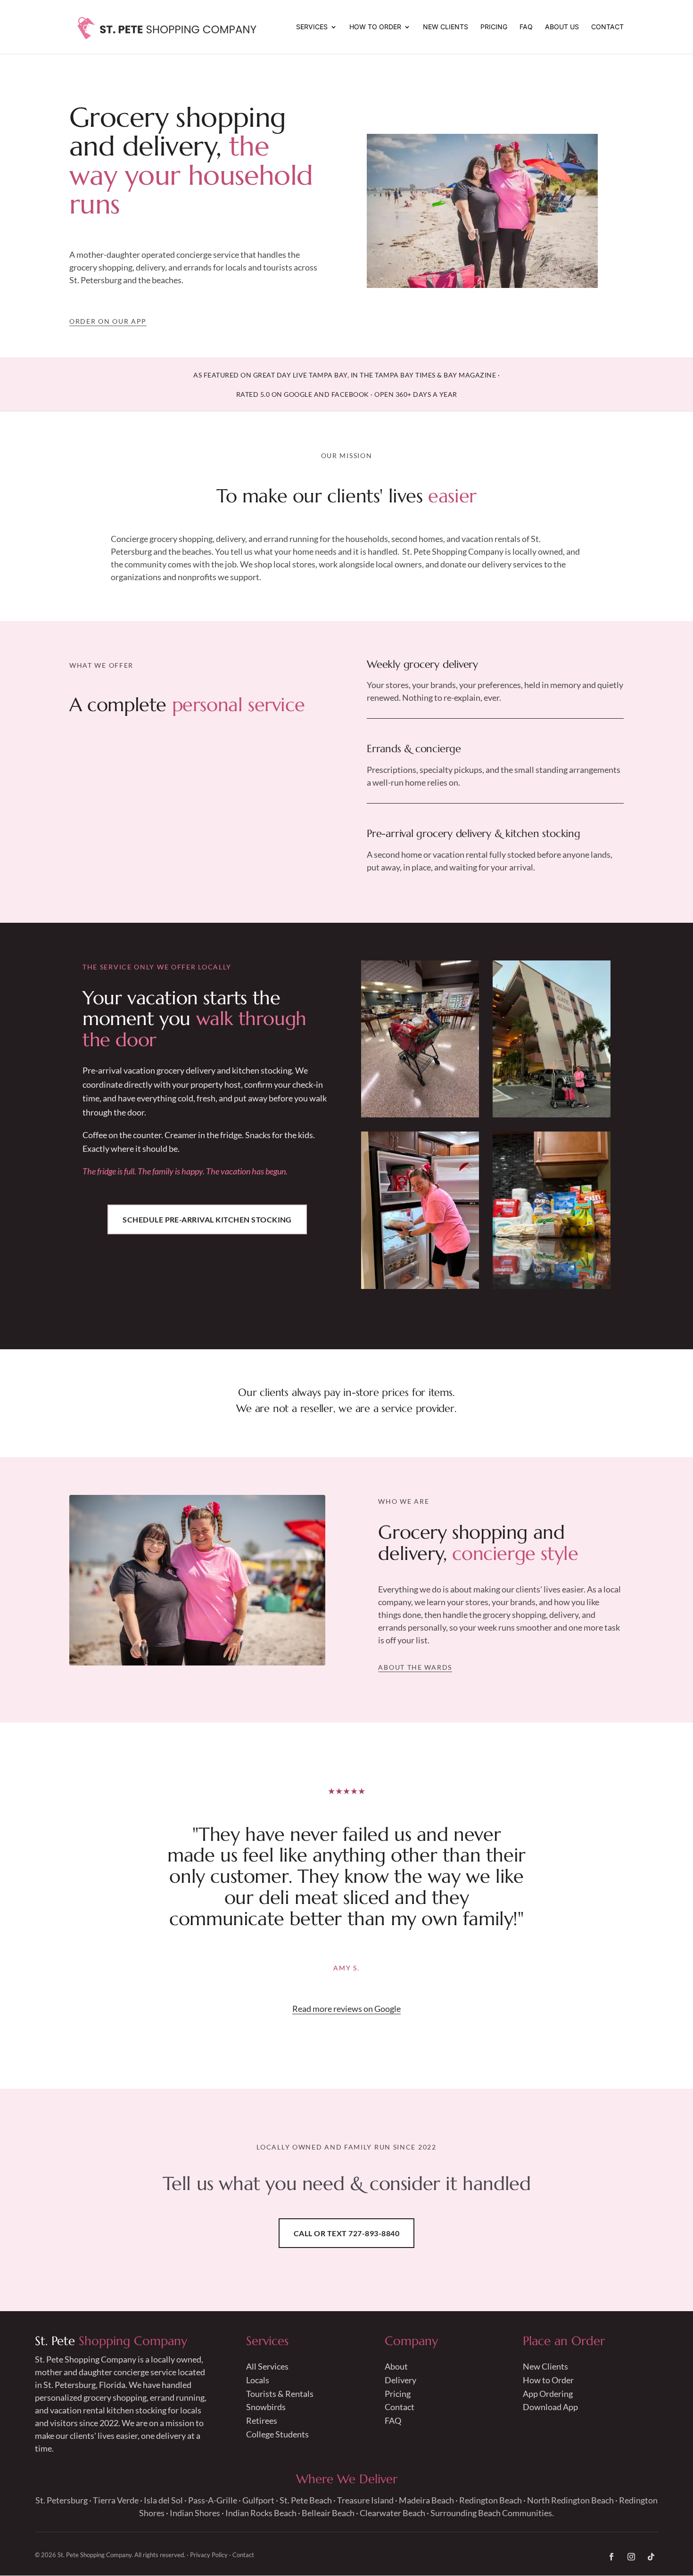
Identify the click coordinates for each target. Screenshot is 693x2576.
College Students (277, 2434)
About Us (562, 27)
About (396, 2366)
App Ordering (548, 2394)
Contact (607, 27)
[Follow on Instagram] (631, 2557)
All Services (267, 2366)
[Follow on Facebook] (611, 2557)
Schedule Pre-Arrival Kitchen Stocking (207, 1219)
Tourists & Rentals (280, 2394)
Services (312, 27)
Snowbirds (266, 2407)
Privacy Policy (209, 2555)
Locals (258, 2380)
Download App (550, 2407)
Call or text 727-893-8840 (346, 2233)
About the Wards (415, 1667)
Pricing (494, 27)
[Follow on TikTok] (651, 2557)
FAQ (526, 27)
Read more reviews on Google (346, 2009)
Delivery (400, 2380)
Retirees (262, 2420)
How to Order (375, 27)
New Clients (445, 27)
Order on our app (108, 321)
